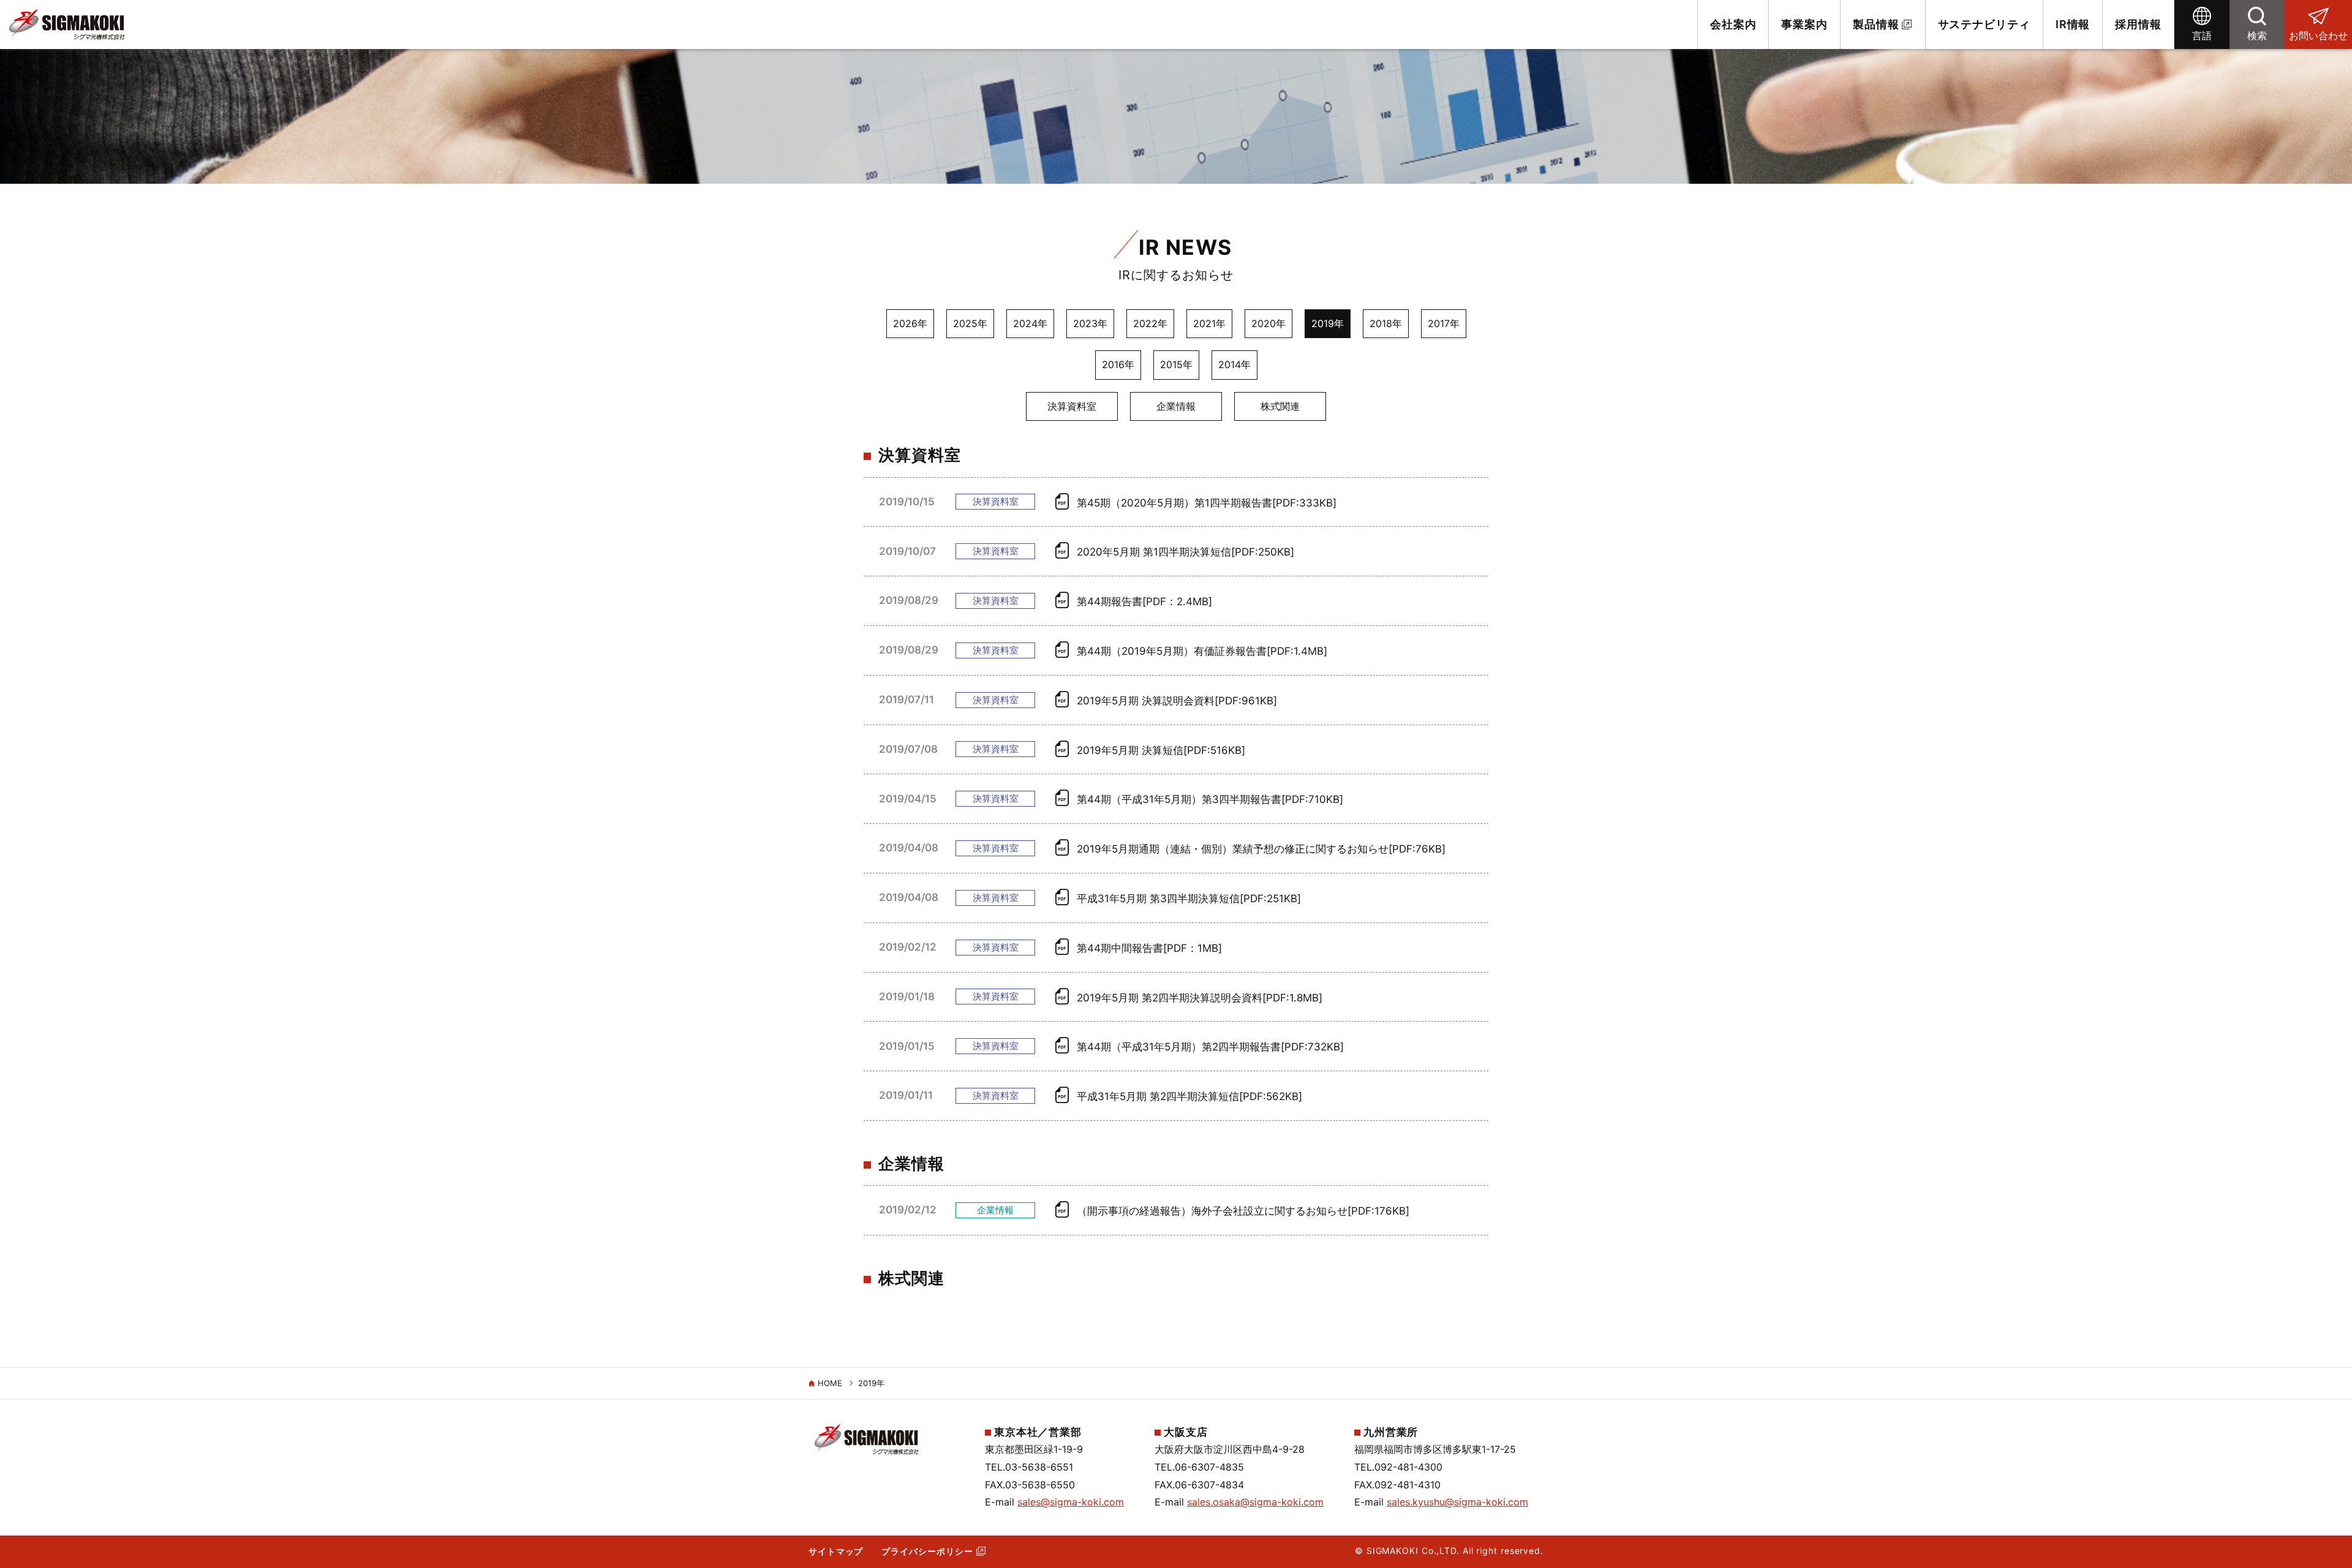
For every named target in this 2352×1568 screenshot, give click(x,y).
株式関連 (1280, 406)
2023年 (1090, 323)
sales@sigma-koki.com (1071, 1502)
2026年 (910, 323)
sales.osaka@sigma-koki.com (1255, 1502)
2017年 (1444, 323)
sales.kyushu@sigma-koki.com (1457, 1502)
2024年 (1030, 323)
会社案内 (1733, 24)
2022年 (1150, 323)
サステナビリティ (1984, 24)
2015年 (1176, 364)
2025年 (970, 323)
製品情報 (1876, 24)
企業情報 (1176, 406)
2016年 (1118, 364)
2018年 (1386, 323)
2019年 (1328, 323)
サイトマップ (836, 1551)
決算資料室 (1072, 406)
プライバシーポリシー (927, 1551)
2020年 (1268, 323)
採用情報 (2138, 24)
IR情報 (2073, 24)
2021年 (1209, 323)
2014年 (1234, 364)
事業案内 (1804, 24)
